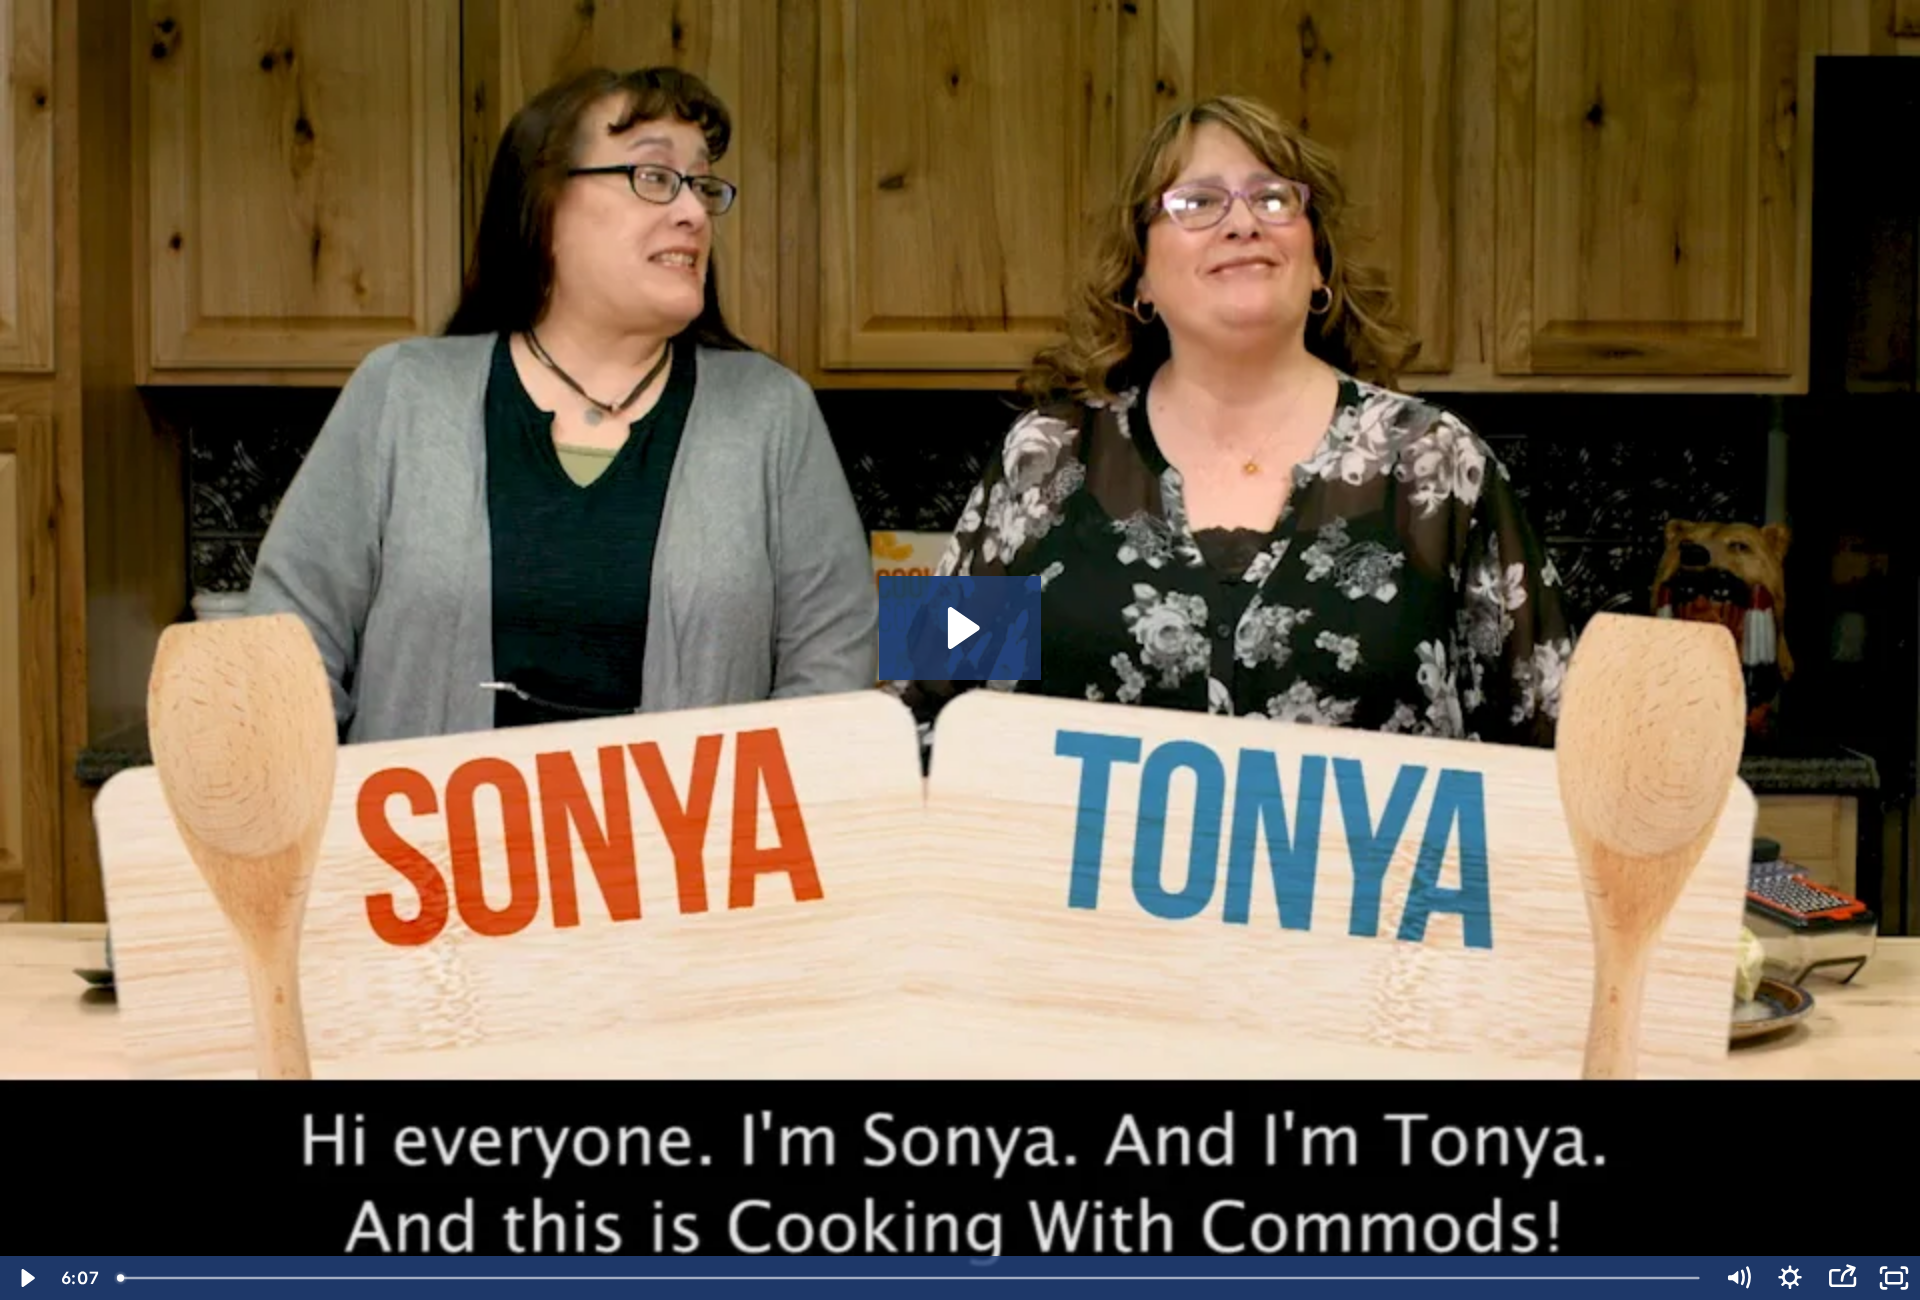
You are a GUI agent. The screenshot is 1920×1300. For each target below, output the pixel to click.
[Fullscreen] (1894, 1278)
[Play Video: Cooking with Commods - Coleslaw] (960, 628)
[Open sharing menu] (1842, 1278)
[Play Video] (26, 1278)
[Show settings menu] (1790, 1278)
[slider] (910, 1278)
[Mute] (1738, 1278)
